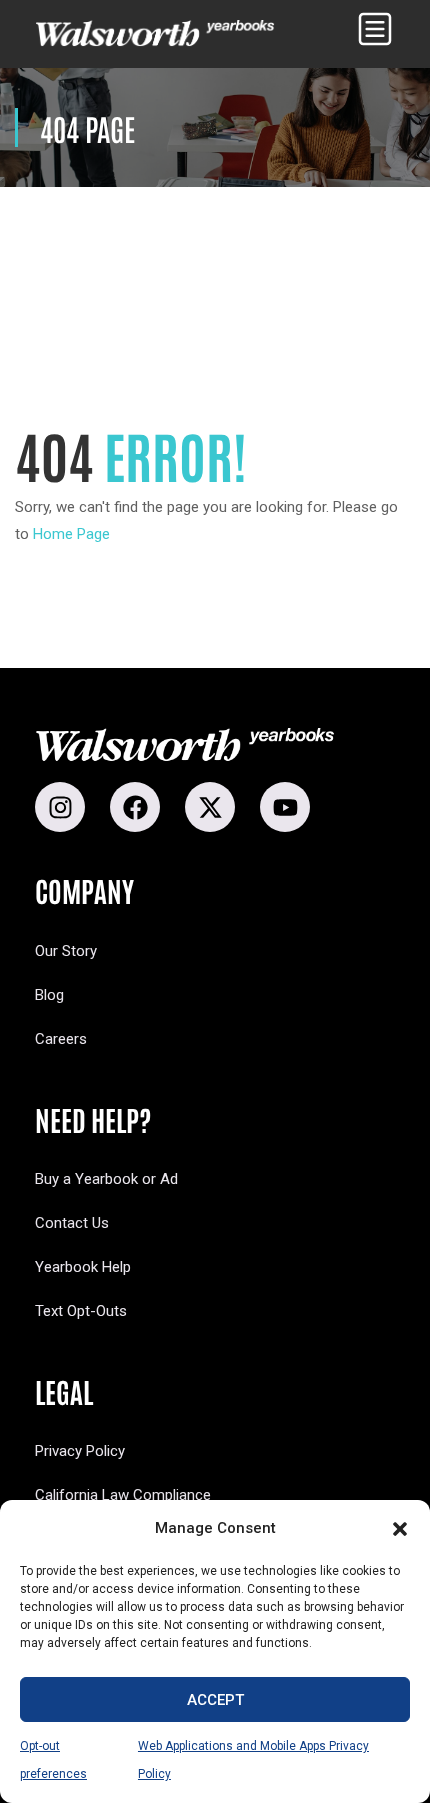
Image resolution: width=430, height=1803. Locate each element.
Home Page (71, 534)
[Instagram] (60, 807)
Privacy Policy (80, 1451)
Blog (49, 995)
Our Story (66, 951)
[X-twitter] (210, 807)
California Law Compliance (123, 1495)
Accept (215, 1700)
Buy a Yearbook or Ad (106, 1179)
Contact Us (72, 1223)
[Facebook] (135, 807)
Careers (61, 1039)
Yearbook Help (83, 1267)
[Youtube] (285, 807)
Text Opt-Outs (81, 1311)
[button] (400, 1529)
